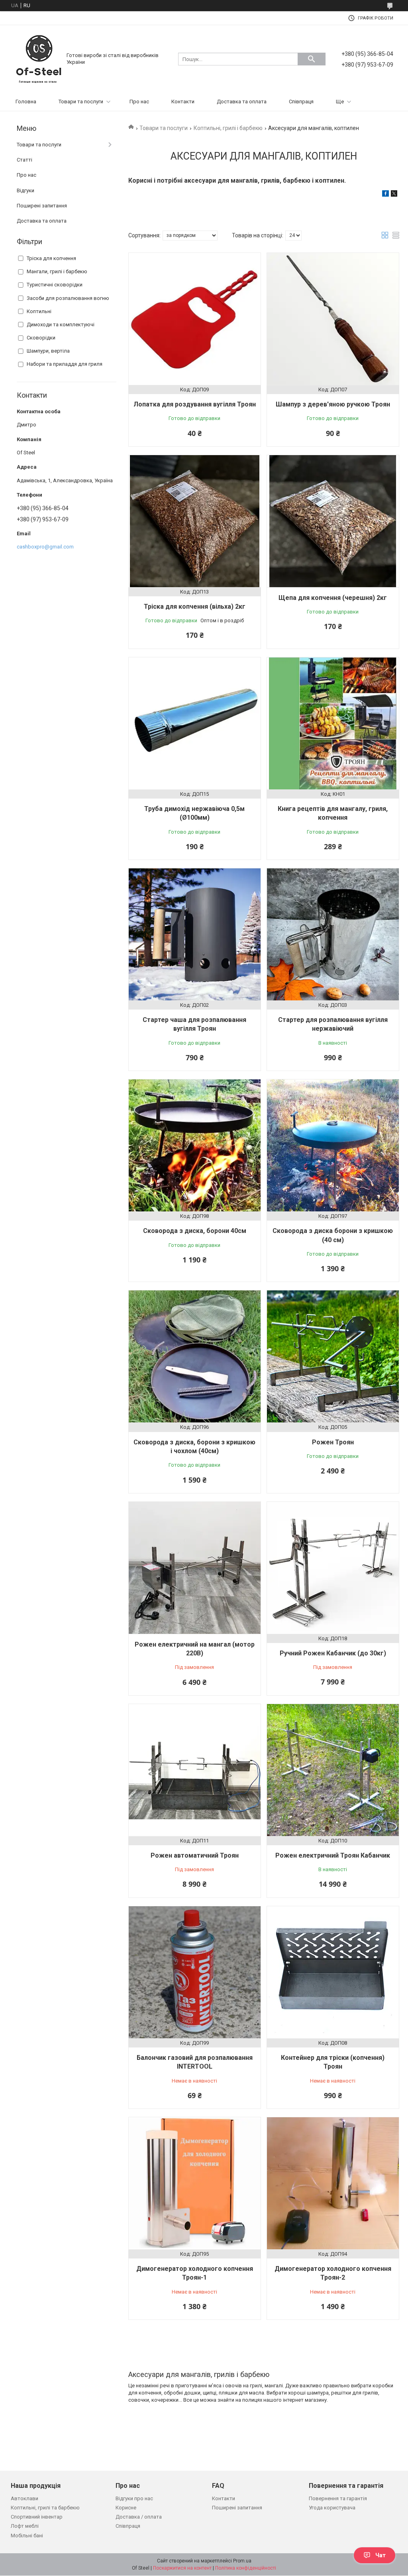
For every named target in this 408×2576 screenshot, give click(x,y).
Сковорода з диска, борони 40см (195, 1231)
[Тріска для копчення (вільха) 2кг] (195, 521)
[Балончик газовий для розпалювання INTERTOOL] (195, 1972)
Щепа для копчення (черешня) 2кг (333, 598)
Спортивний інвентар (37, 2517)
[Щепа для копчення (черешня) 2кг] (333, 521)
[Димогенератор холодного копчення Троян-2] (333, 2183)
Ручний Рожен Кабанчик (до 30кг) (333, 1653)
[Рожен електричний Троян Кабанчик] (333, 1770)
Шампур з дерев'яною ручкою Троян (333, 404)
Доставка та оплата (242, 102)
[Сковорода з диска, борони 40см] (195, 1145)
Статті (25, 160)
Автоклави (25, 2498)
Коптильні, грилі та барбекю (45, 2508)
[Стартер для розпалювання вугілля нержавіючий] (333, 934)
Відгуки (25, 190)
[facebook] (385, 195)
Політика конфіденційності (246, 2568)
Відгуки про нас (134, 2498)
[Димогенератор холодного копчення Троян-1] (195, 2183)
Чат (381, 2555)
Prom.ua (242, 2561)
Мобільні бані (27, 2536)
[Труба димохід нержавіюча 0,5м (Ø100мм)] (195, 723)
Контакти (183, 102)
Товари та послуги (81, 102)
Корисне (126, 2508)
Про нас (139, 102)
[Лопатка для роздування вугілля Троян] (195, 319)
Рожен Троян (333, 1442)
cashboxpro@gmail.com (45, 547)
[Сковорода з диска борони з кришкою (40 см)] (333, 1145)
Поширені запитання (42, 206)
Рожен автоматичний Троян (195, 1855)
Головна (26, 102)
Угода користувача (332, 2508)
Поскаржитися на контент (182, 2568)
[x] (394, 195)
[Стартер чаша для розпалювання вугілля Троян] (195, 934)
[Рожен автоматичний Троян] (195, 1770)
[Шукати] (312, 59)
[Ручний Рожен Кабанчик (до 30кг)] (333, 1568)
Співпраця (301, 102)
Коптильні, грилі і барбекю (228, 128)
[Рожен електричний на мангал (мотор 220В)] (195, 1568)
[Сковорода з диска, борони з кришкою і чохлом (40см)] (195, 1356)
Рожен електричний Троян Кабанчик (333, 1855)
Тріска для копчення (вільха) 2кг (195, 607)
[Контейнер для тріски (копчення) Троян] (333, 1972)
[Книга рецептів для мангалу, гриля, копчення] (333, 723)
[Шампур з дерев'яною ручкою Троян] (333, 319)
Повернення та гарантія (338, 2498)
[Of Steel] (39, 58)
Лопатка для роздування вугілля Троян (195, 404)
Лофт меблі (25, 2526)
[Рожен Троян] (333, 1356)
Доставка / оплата (139, 2517)
